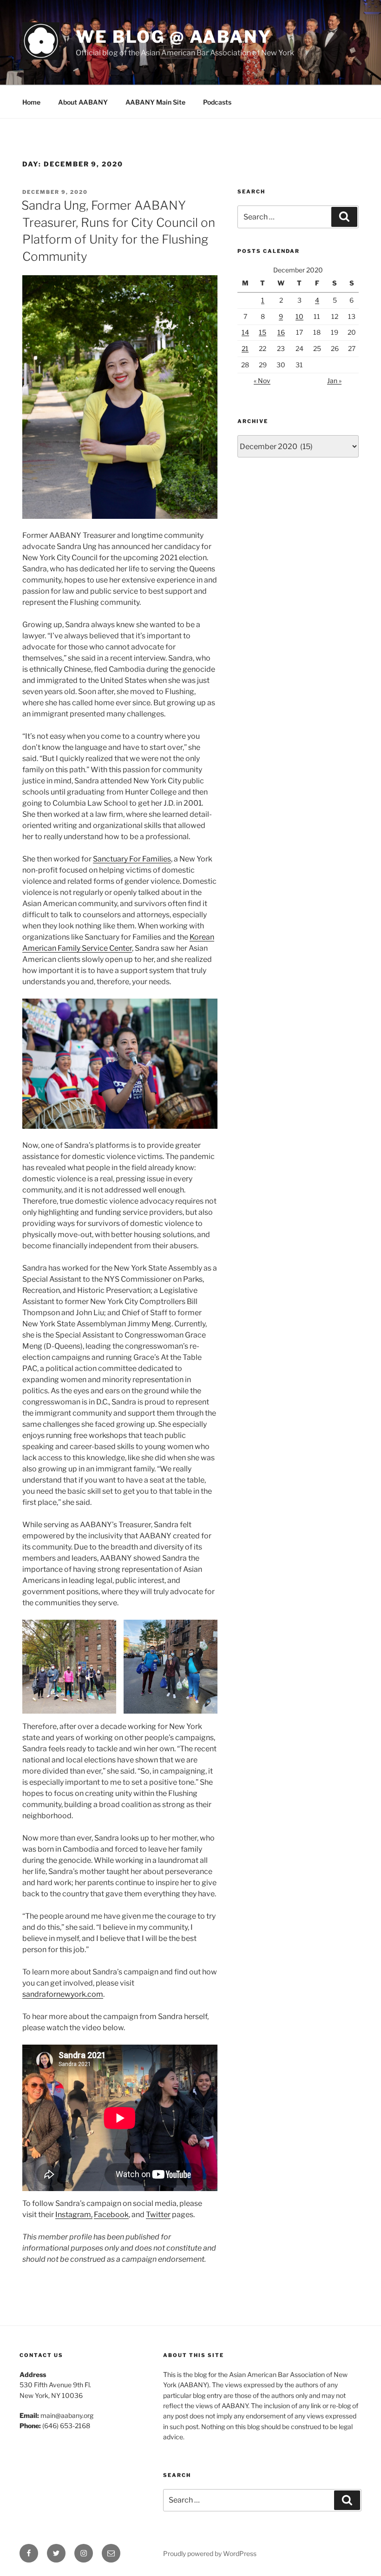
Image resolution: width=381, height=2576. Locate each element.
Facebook (111, 2215)
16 (281, 332)
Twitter (158, 2215)
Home (31, 102)
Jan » (334, 381)
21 (245, 348)
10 (299, 316)
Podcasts (217, 102)
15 (263, 332)
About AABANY (83, 102)
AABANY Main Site (155, 102)
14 (245, 332)
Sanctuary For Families (132, 859)
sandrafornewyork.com (63, 1994)
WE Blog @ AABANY (174, 37)
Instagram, (74, 2215)
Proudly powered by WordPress (210, 2553)
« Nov (262, 381)
